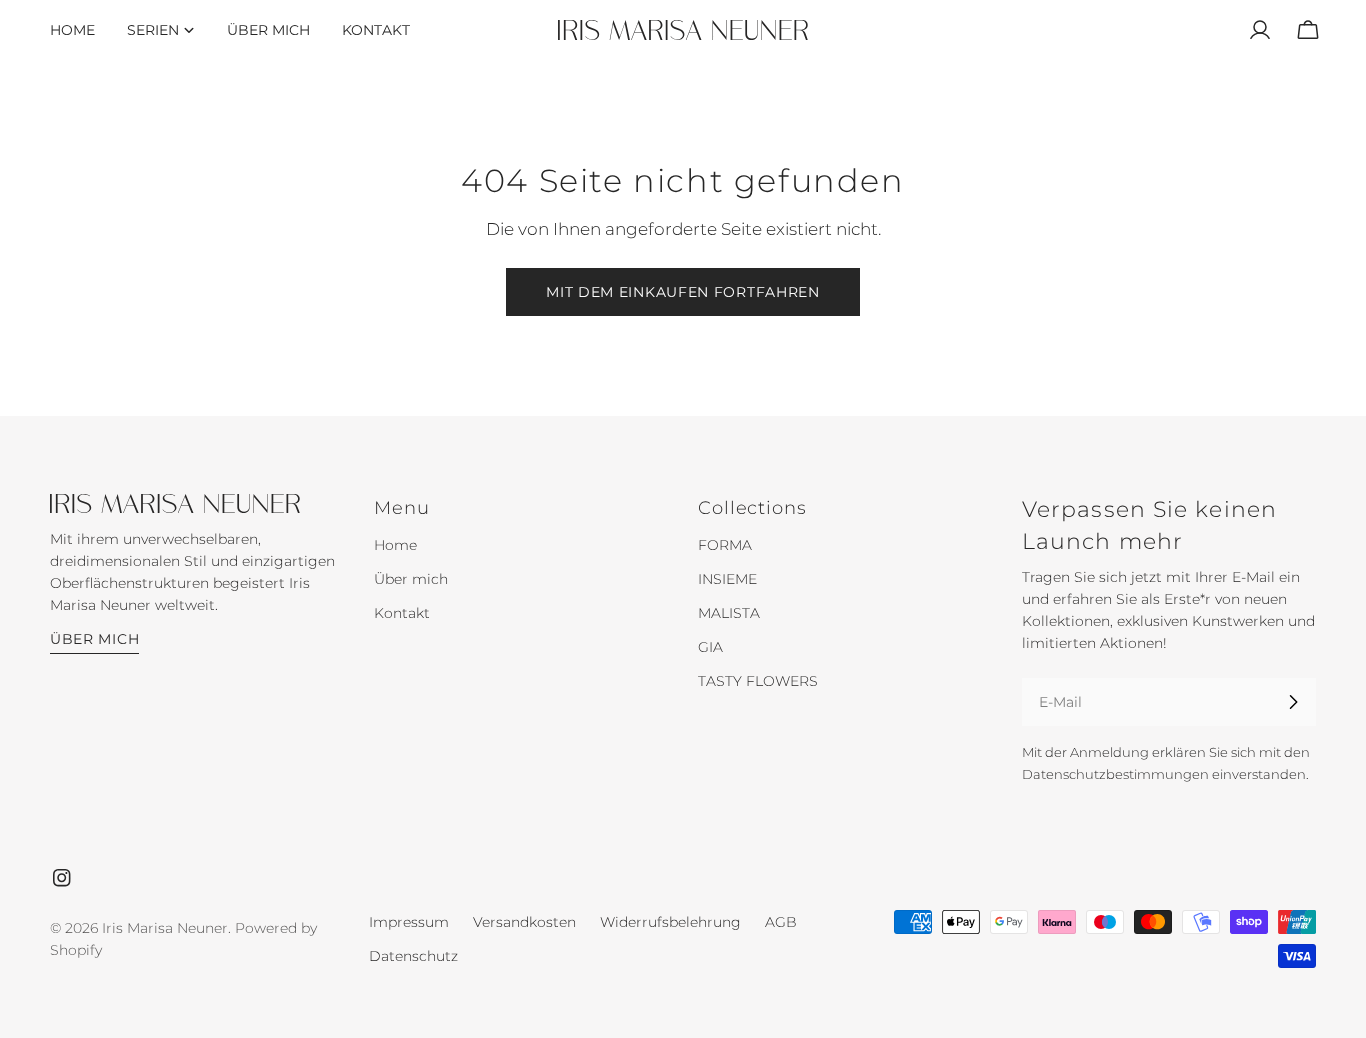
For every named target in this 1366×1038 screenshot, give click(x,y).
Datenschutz (413, 956)
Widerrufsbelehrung (670, 922)
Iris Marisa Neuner (165, 928)
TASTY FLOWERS (758, 681)
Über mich (94, 639)
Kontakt (402, 613)
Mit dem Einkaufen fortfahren (683, 292)
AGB (781, 922)
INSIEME (727, 579)
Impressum (409, 922)
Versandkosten (524, 922)
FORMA (725, 545)
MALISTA (729, 613)
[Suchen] (1212, 30)
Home (395, 545)
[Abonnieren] (1293, 702)
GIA (710, 647)
